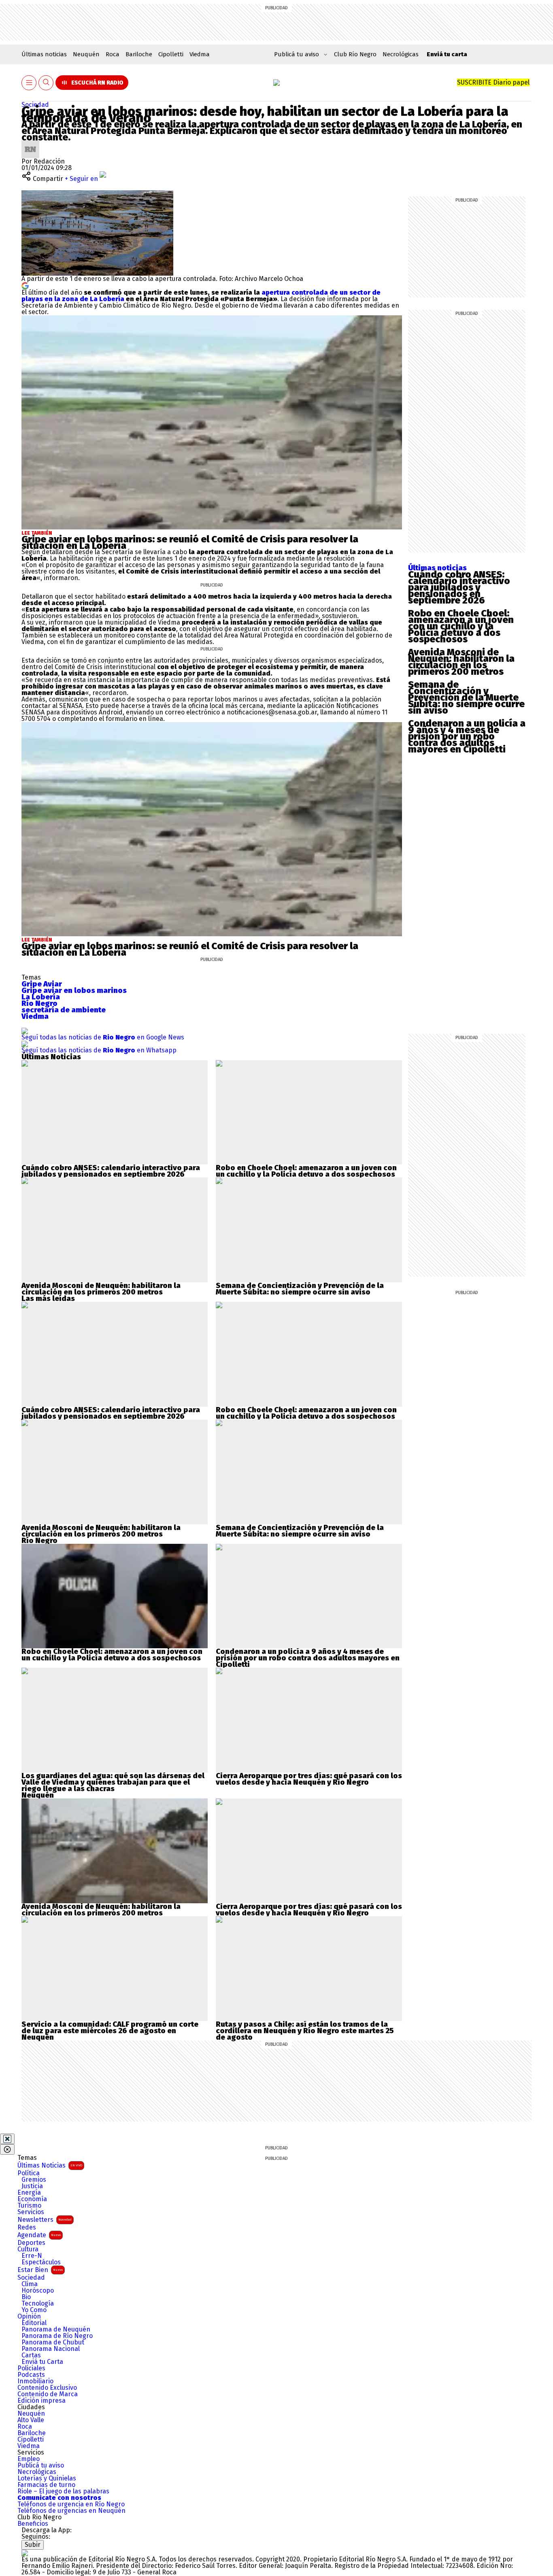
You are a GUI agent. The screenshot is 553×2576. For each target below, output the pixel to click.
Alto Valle (31, 2420)
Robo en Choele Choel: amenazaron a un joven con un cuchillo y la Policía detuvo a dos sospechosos (461, 626)
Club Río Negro (355, 54)
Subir (33, 2545)
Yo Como (34, 2310)
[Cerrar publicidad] (7, 2139)
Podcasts (31, 2375)
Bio (26, 2297)
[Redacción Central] (30, 143)
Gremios (34, 2180)
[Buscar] (46, 83)
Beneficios (33, 2524)
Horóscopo (38, 2291)
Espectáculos (41, 2262)
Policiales (31, 2368)
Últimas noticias (44, 54)
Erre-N (32, 2256)
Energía (29, 2193)
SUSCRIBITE (493, 82)
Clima (30, 2284)
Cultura (28, 2249)
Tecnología (38, 2304)
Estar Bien (40, 2270)
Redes (27, 2227)
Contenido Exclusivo (47, 2388)
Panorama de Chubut (53, 2342)
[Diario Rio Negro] (25, 2553)
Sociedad (35, 105)
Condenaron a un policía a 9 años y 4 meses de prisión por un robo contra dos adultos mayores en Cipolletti (467, 736)
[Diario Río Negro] (276, 83)
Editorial (34, 2323)
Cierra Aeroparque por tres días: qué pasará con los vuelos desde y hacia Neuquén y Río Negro (309, 1779)
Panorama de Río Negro (57, 2336)
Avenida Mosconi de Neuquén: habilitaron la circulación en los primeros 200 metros (461, 662)
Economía (32, 2199)
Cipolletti (171, 54)
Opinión (29, 2317)
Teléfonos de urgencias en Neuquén (71, 2511)
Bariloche (139, 54)
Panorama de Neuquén (56, 2329)
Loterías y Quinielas (47, 2478)
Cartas (31, 2355)
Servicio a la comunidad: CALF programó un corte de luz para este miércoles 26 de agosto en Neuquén (110, 2031)
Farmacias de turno (46, 2485)
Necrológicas (401, 54)
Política (29, 2173)
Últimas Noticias (50, 2165)
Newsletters (45, 2220)
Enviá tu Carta (42, 2362)
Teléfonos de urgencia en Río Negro (71, 2504)
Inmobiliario (35, 2381)
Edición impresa (41, 2401)
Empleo (29, 2459)
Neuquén (86, 54)
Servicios (31, 2212)
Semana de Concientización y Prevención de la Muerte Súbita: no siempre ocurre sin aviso (466, 697)
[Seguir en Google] (25, 285)
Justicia (32, 2186)
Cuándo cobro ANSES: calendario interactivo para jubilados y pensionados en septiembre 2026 (459, 587)
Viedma (200, 54)
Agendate (39, 2235)
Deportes (31, 2243)
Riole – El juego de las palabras (63, 2491)
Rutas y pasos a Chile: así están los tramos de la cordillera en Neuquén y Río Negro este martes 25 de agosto (305, 2031)
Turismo (29, 2206)
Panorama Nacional (51, 2349)
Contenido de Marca (48, 2394)
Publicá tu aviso (41, 2465)
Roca (113, 54)
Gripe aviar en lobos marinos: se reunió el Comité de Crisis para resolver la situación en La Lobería (190, 542)
